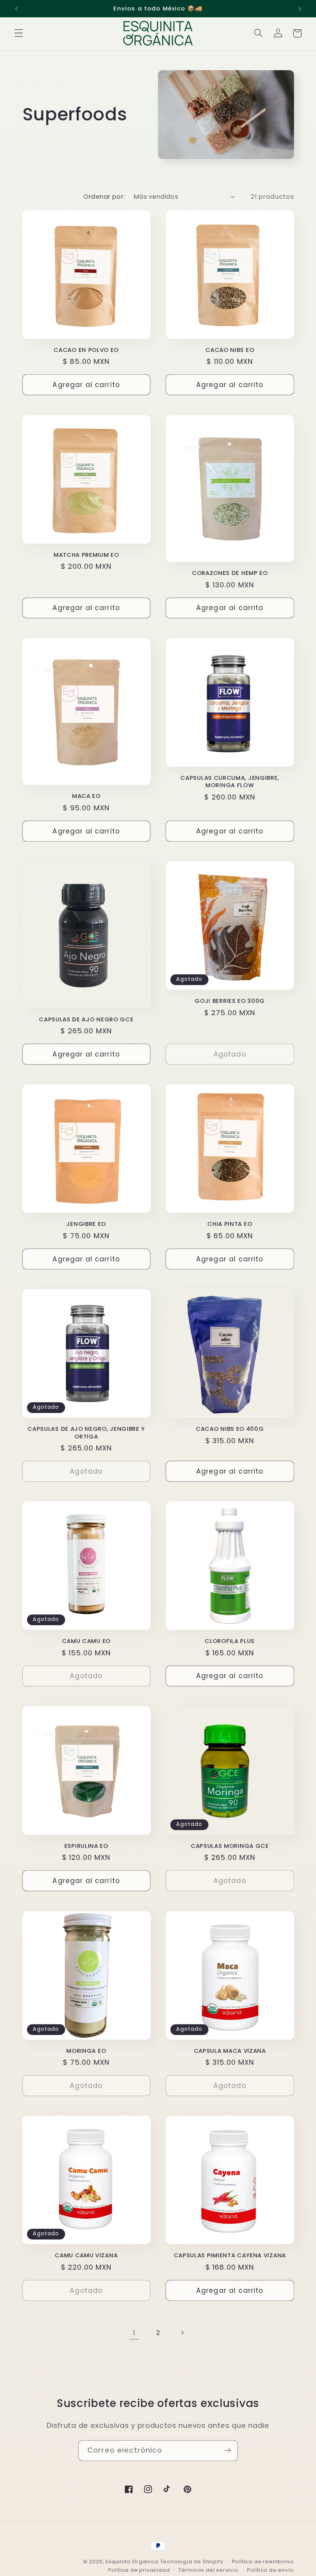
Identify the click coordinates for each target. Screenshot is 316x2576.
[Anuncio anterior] (17, 8)
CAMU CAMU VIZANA (86, 2255)
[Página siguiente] (182, 2333)
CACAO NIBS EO (230, 350)
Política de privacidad (139, 2570)
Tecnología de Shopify (192, 2562)
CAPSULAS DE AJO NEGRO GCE (86, 1019)
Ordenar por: (104, 197)
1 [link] (134, 2333)
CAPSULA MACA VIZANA (230, 2051)
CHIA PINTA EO (230, 1224)
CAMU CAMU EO (86, 1641)
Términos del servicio (208, 2570)
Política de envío (271, 2570)
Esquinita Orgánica (132, 2562)
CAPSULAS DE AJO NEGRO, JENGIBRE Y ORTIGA (86, 1433)
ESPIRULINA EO (86, 1846)
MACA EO (86, 796)
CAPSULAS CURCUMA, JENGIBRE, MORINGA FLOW (230, 782)
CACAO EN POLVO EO (86, 350)
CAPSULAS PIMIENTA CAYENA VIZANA (230, 2255)
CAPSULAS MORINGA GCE (230, 1846)
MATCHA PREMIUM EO (86, 555)
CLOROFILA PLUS (230, 1641)
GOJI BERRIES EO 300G (230, 1001)
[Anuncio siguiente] (299, 8)
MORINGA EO (86, 2051)
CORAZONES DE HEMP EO (230, 573)
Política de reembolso (263, 2562)
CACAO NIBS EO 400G (230, 1429)
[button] (19, 33)
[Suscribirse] (228, 2451)
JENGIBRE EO (86, 1224)
